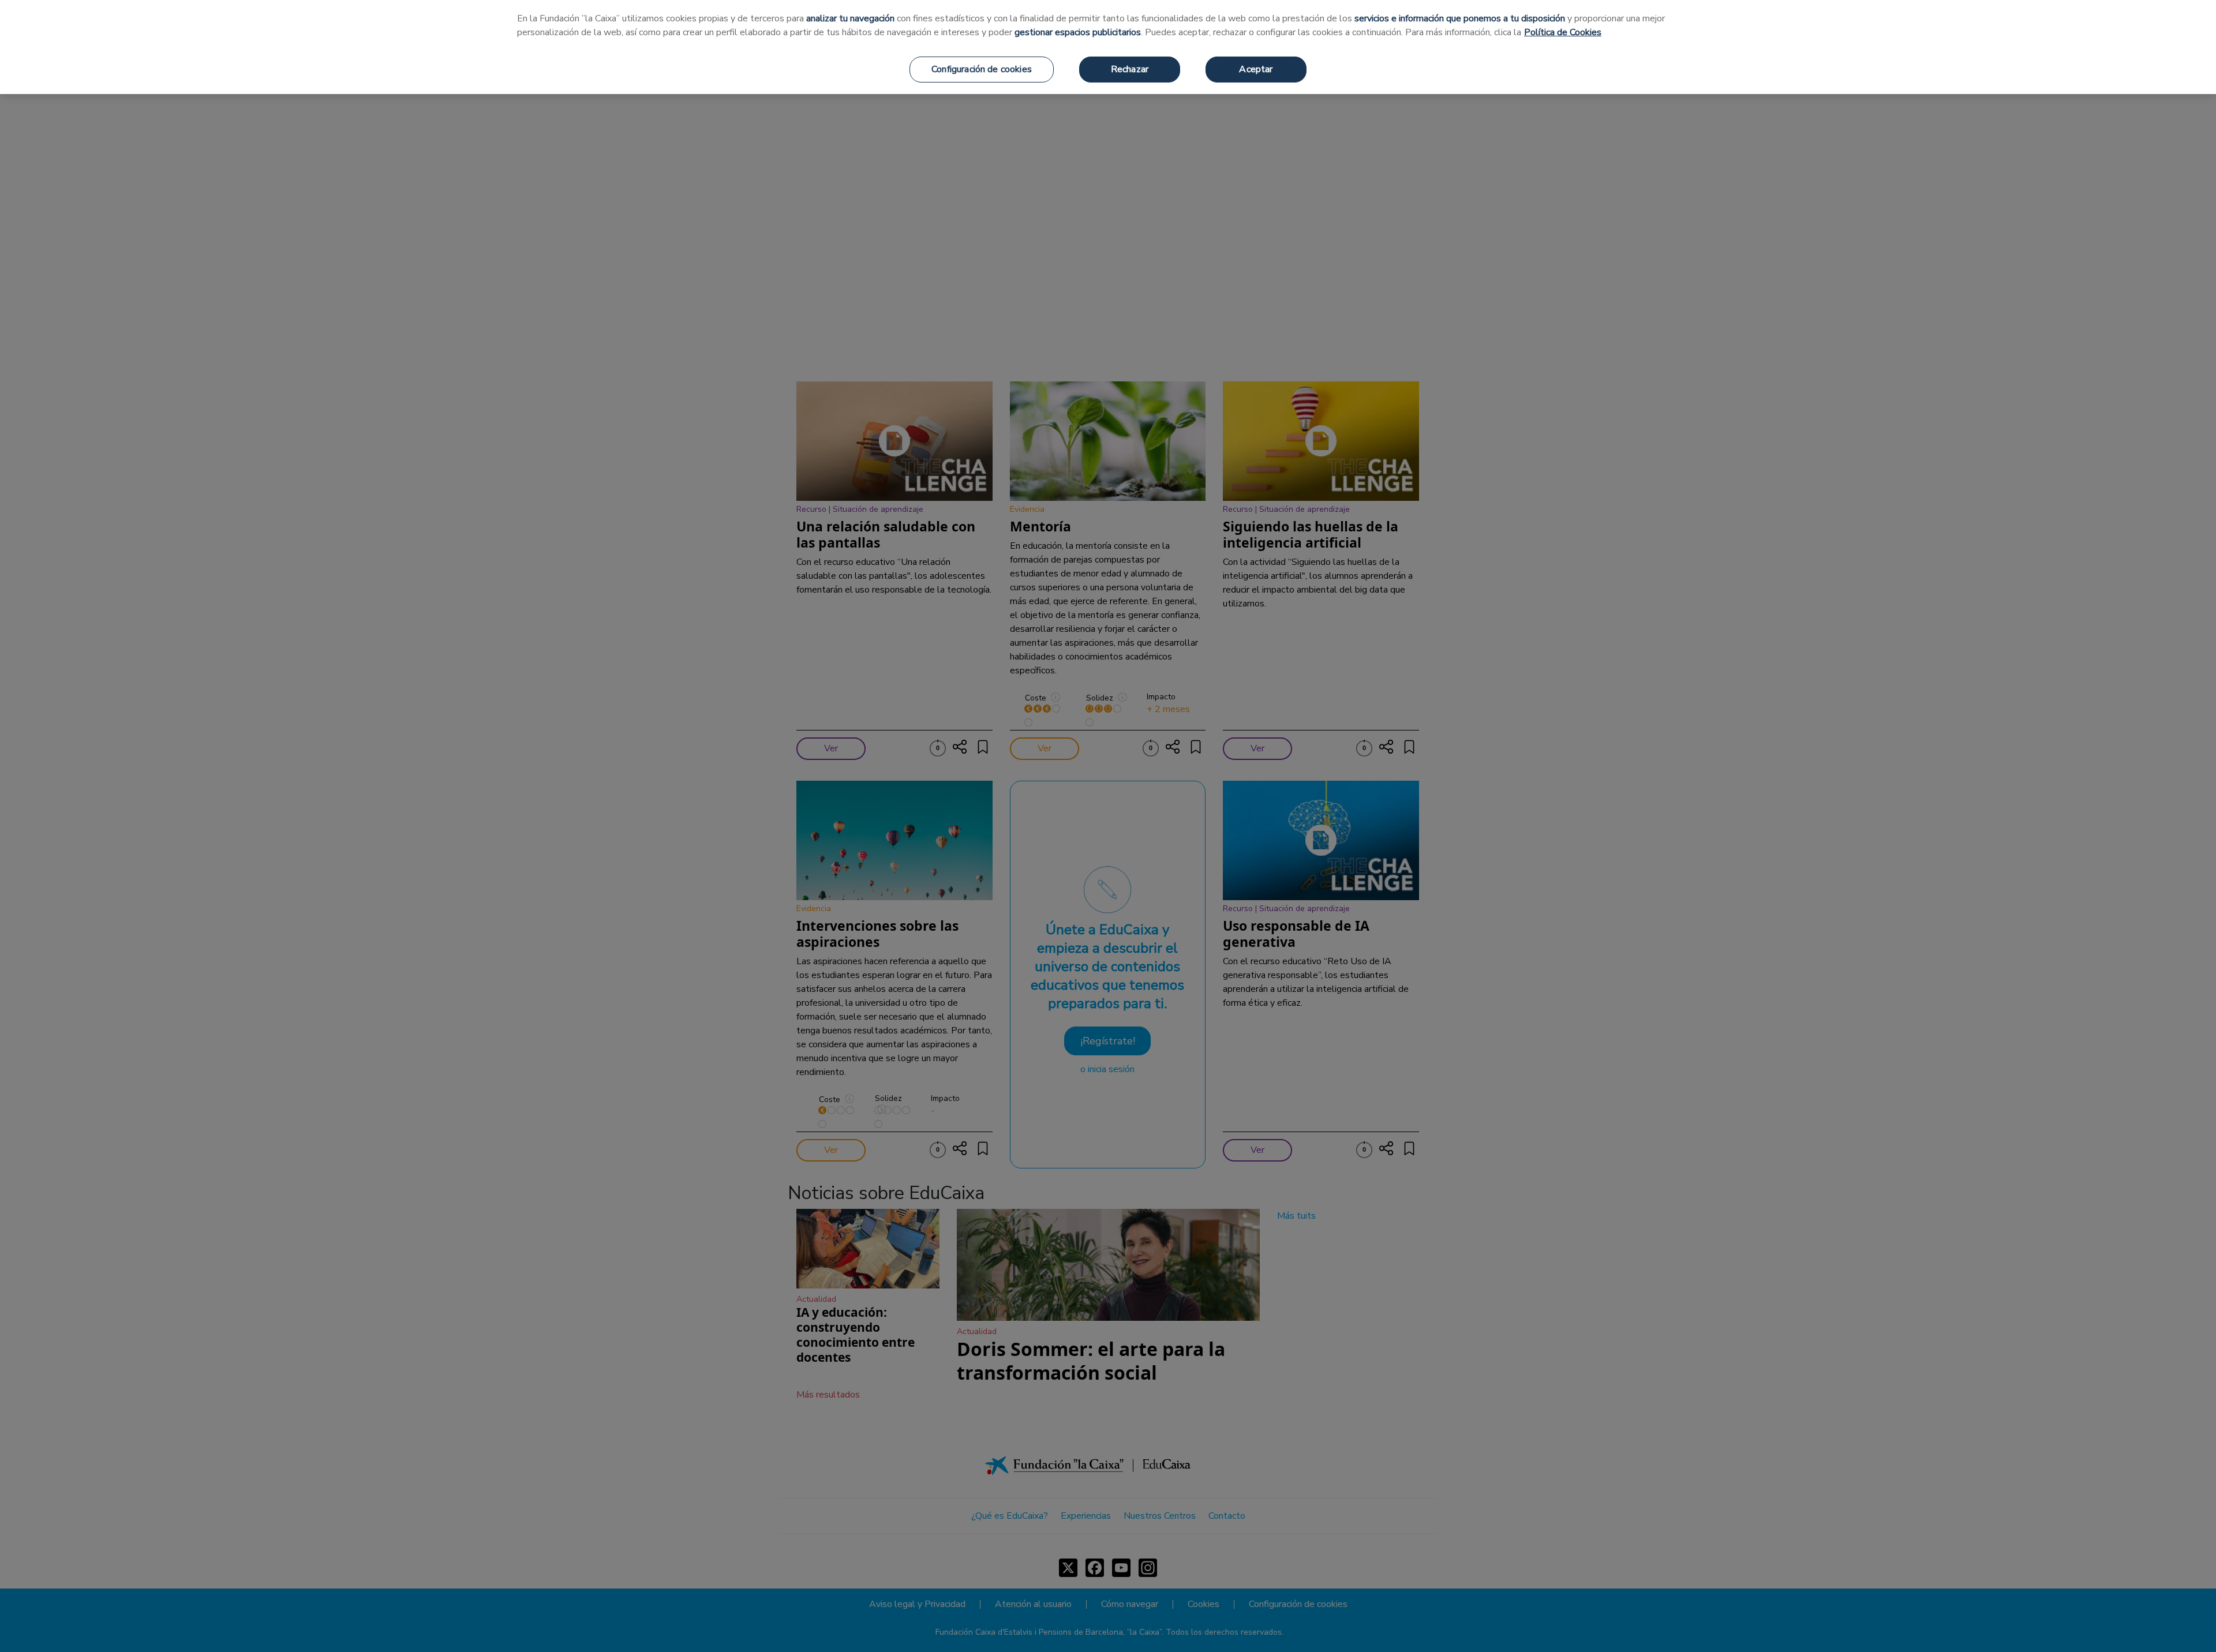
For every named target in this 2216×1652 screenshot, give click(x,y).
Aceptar (1256, 69)
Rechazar (1130, 69)
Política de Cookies (1563, 32)
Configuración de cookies (982, 69)
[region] (1108, 47)
